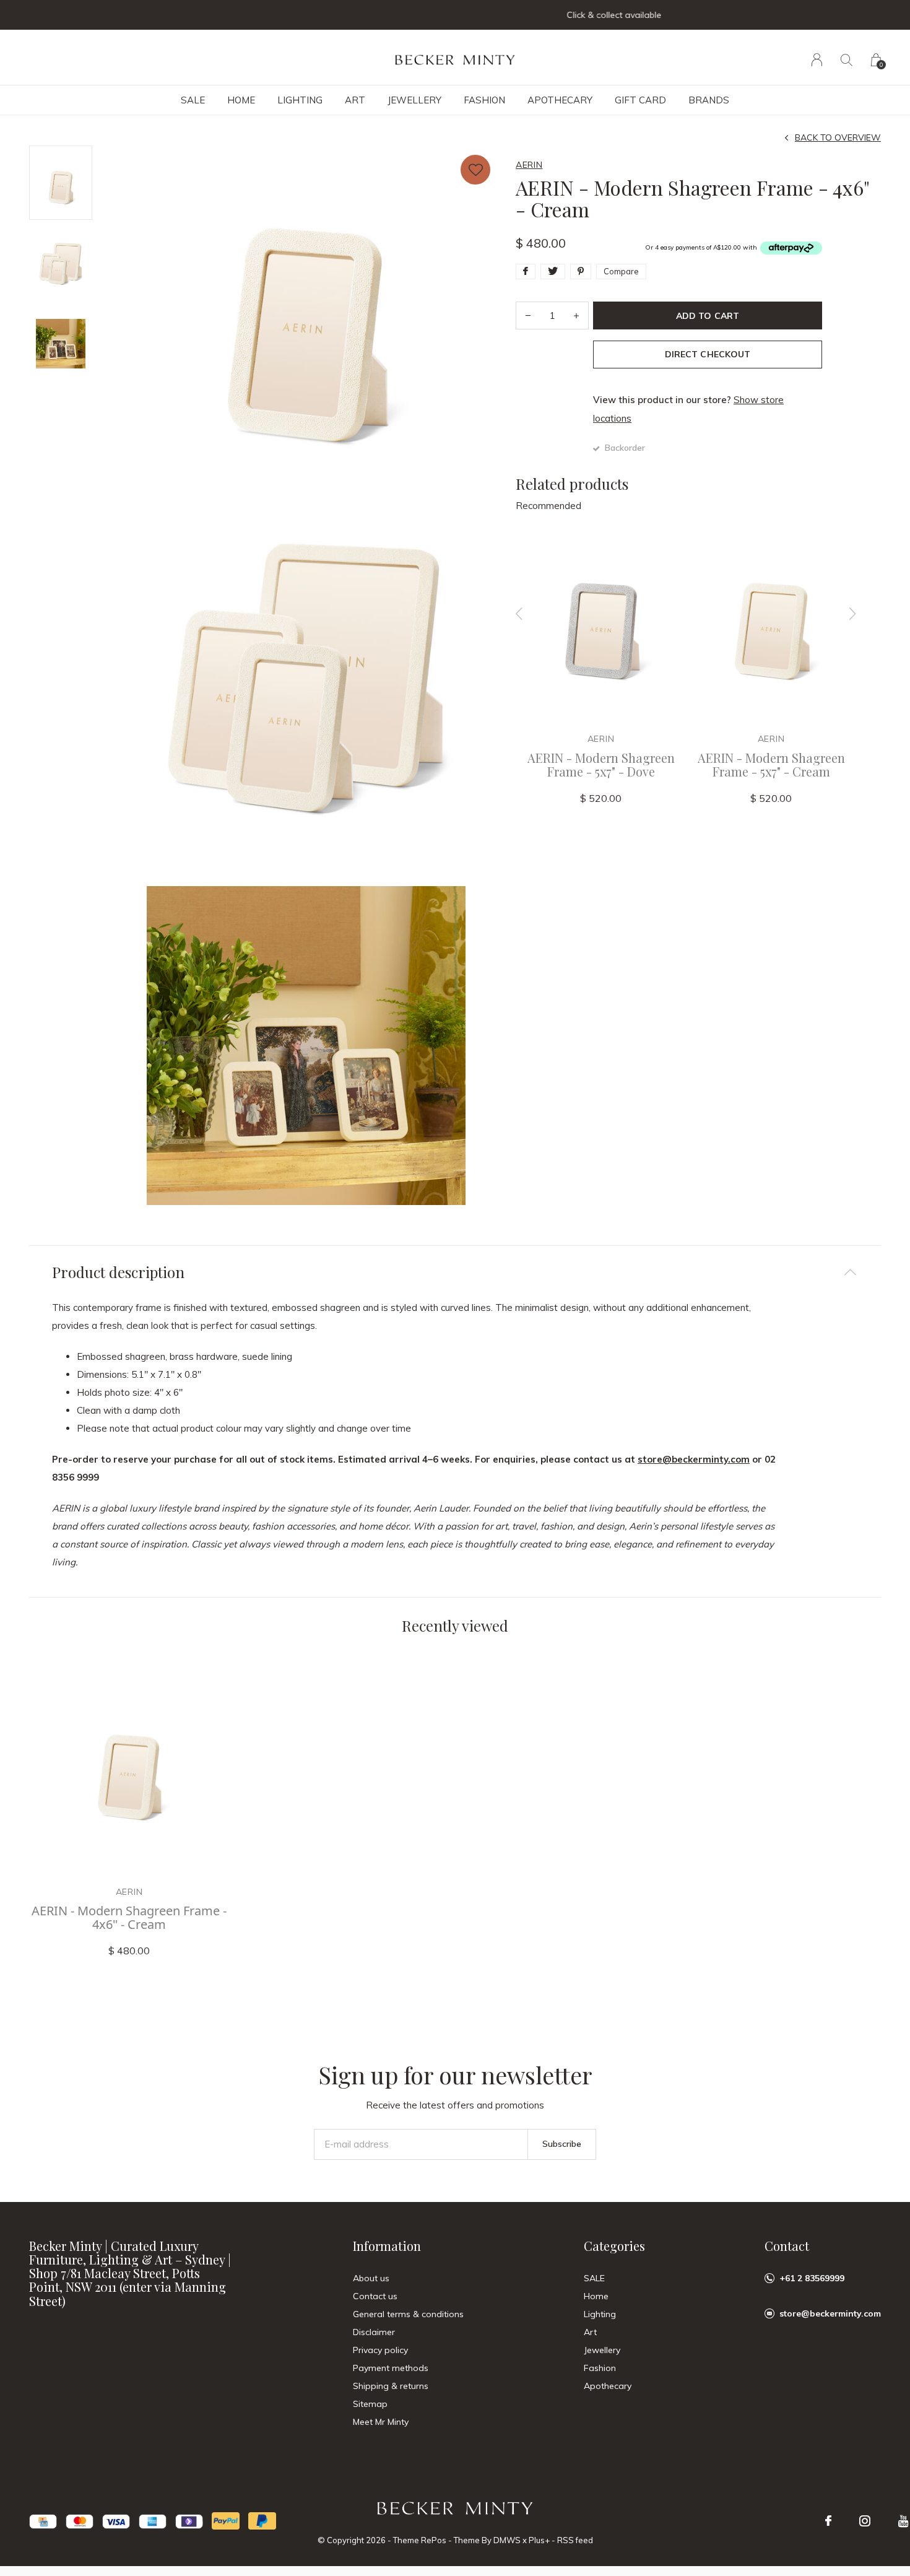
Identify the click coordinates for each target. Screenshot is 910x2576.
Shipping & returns (391, 2386)
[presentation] (519, 614)
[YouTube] (903, 2521)
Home (241, 100)
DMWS (507, 2540)
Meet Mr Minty (381, 2422)
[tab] (455, 1272)
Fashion (484, 100)
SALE (193, 100)
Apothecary (560, 100)
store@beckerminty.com (694, 1459)
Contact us (375, 2296)
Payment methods (391, 2368)
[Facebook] (828, 2521)
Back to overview (838, 137)
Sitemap (370, 2404)
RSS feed (575, 2540)
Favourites (475, 170)
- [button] (528, 315)
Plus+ (539, 2540)
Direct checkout (707, 354)
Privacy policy (380, 2350)
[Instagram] (865, 2521)
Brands (709, 100)
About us (371, 2278)
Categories (614, 2246)
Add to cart (707, 316)
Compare (621, 271)
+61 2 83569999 (812, 2278)
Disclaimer (374, 2332)
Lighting (300, 100)
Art (355, 100)
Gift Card (640, 100)
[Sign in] (817, 60)
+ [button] (576, 315)
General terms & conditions (408, 2314)
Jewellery (414, 100)
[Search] (847, 60)
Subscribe (562, 2144)
